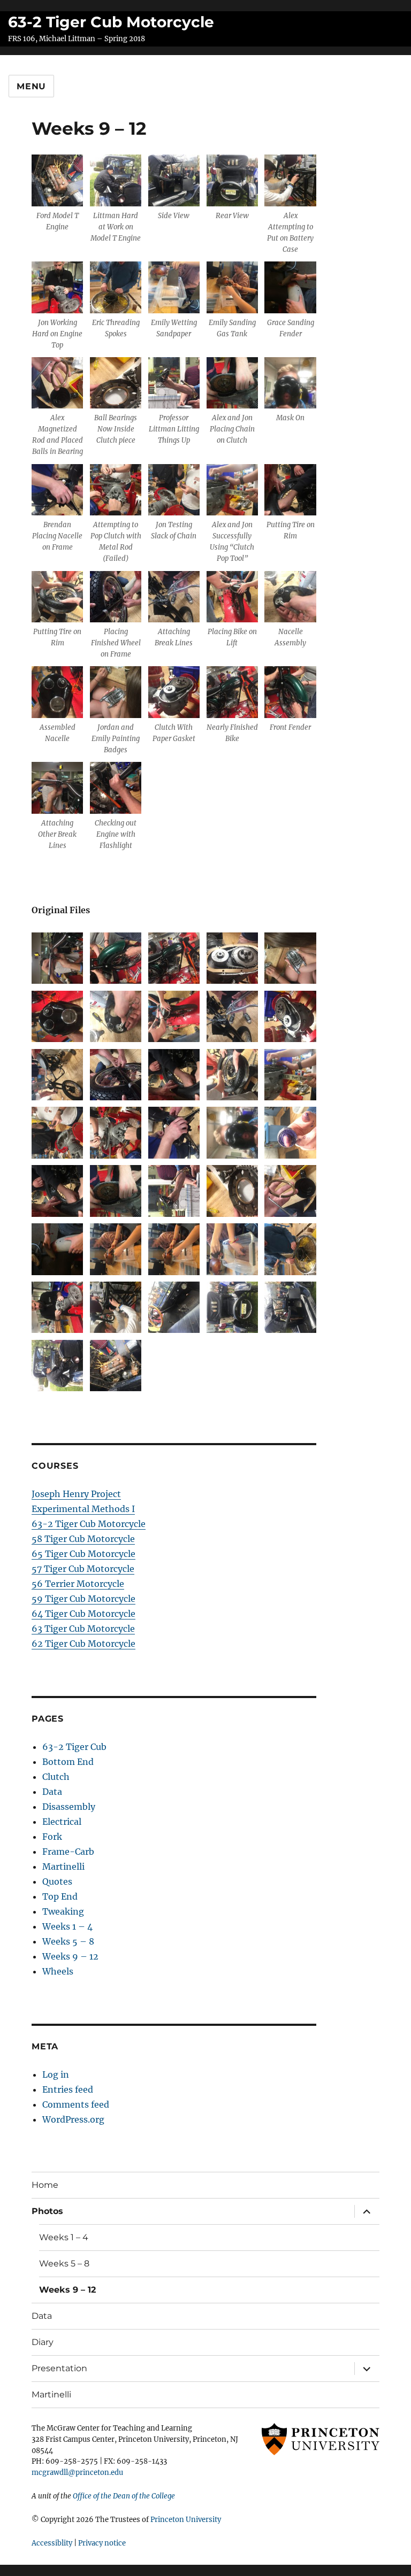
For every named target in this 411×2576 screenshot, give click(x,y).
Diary (43, 2342)
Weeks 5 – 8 (68, 1941)
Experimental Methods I (83, 1509)
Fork (52, 1837)
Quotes (57, 1881)
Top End (60, 1896)
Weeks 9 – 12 (70, 1956)
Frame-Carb (68, 1852)
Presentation (59, 2368)
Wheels (58, 1971)
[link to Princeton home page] (315, 2439)
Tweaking (63, 1911)
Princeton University (186, 2520)
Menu (31, 86)
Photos (47, 2211)
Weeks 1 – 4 (67, 1926)
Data (52, 1792)
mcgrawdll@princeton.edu (77, 2473)
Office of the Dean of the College (124, 2496)
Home (45, 2185)
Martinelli (63, 1867)
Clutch (56, 1777)
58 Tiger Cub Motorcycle (83, 1539)
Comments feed (76, 2104)
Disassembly (69, 1807)
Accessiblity (52, 2543)
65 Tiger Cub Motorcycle (83, 1554)
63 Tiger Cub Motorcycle (83, 1629)
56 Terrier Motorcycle (78, 1584)
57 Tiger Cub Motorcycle (83, 1569)
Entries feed (68, 2089)
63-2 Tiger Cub (74, 1747)
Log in (56, 2074)
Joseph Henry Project (76, 1494)
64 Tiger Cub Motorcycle (83, 1614)
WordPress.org (73, 2119)
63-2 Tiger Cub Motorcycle (111, 22)
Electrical (62, 1822)
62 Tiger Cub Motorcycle (83, 1644)
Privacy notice (102, 2543)
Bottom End (68, 1762)
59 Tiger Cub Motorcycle (83, 1599)
